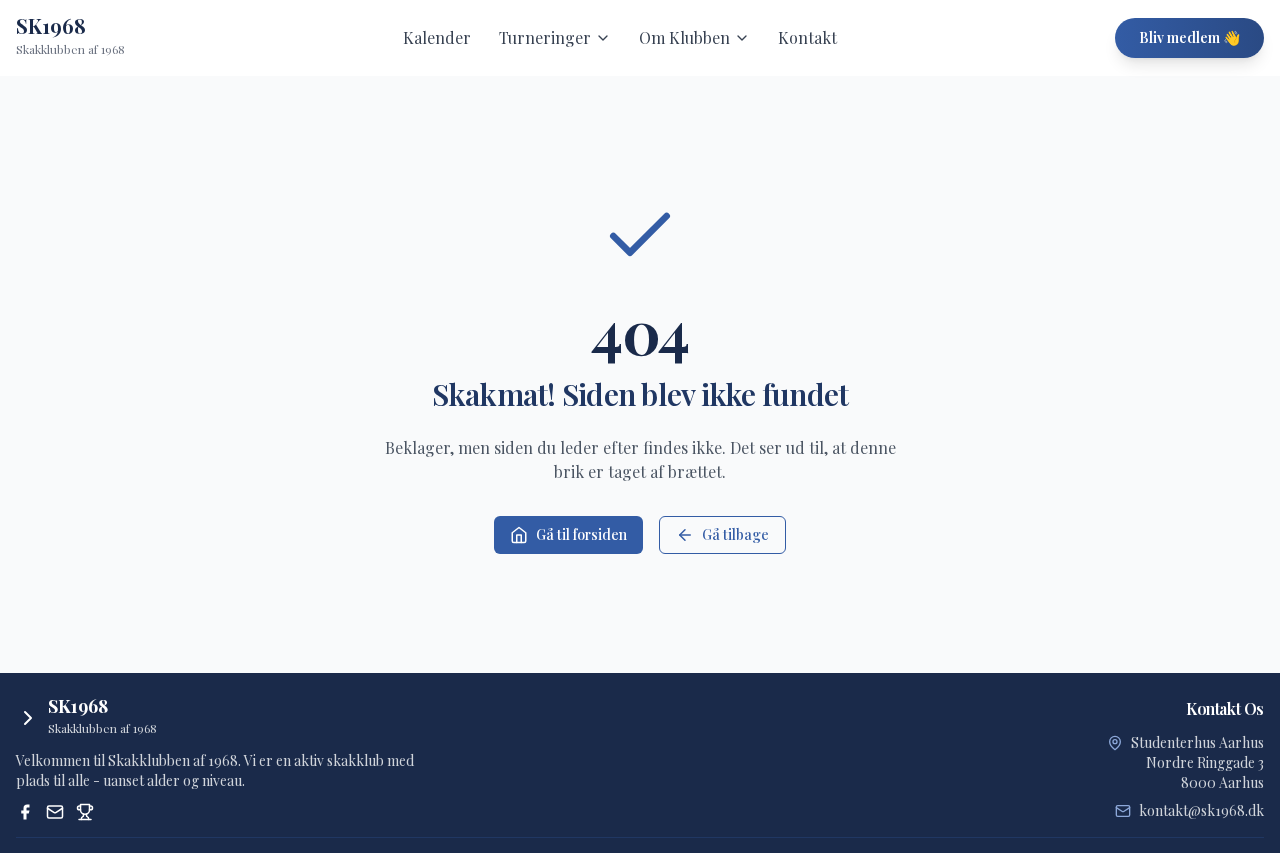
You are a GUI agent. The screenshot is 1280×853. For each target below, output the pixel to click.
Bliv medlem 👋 (1189, 37)
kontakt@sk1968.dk (1201, 810)
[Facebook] (25, 812)
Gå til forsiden (581, 534)
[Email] (55, 812)
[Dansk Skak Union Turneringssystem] (85, 812)
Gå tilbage (735, 534)
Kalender (437, 37)
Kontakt (807, 37)
